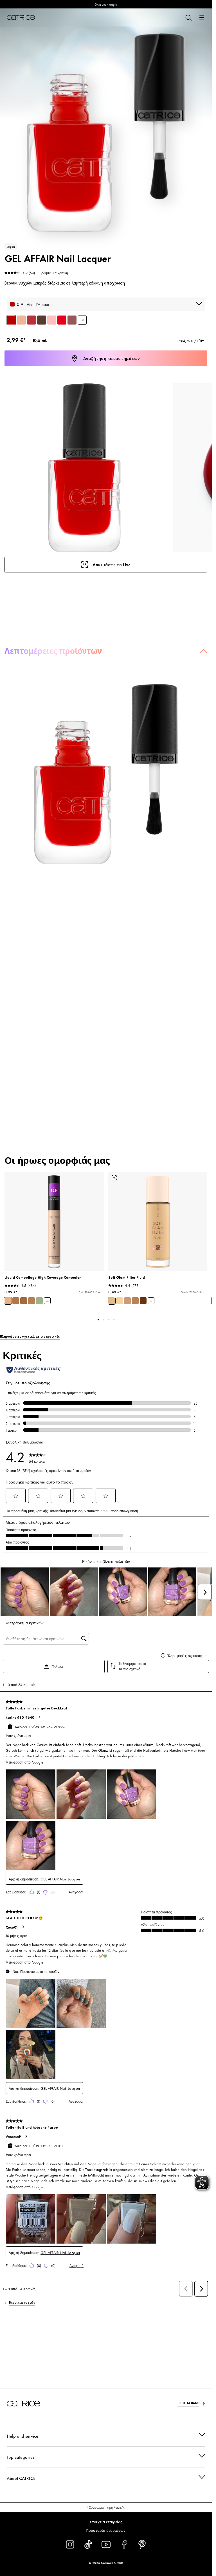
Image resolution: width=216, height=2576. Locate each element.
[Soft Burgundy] (72, 320)
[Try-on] (114, 1178)
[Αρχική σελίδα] (21, 17)
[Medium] (127, 1301)
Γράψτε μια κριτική (54, 273)
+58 (82, 320)
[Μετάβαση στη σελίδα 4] (114, 1320)
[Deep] (143, 1301)
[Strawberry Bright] (62, 320)
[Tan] (135, 1301)
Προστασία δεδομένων (106, 2530)
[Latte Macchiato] (16, 1301)
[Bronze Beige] (24, 1301)
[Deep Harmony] (42, 320)
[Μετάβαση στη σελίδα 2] (103, 1320)
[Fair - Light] (120, 1301)
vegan (11, 246)
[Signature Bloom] (31, 320)
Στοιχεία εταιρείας (106, 2522)
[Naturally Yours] (21, 320)
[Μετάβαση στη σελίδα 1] (98, 1320)
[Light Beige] (8, 1301)
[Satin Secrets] (52, 320)
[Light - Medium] (112, 1301)
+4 (151, 1301)
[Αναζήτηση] (188, 17)
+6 (47, 1301)
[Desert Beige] (31, 1301)
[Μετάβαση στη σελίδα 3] (109, 1320)
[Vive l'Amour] (11, 320)
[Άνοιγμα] (202, 17)
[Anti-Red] (39, 1301)
